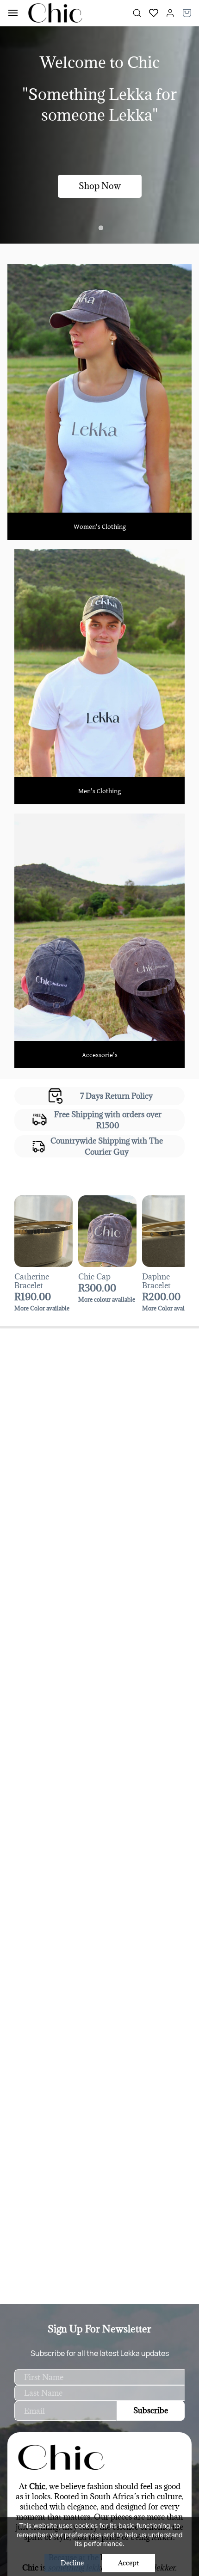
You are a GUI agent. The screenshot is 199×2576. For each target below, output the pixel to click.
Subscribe (151, 2411)
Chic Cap (94, 1277)
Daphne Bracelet (156, 1281)
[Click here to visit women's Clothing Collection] (99, 270)
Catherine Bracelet (32, 1281)
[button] (150, 13)
